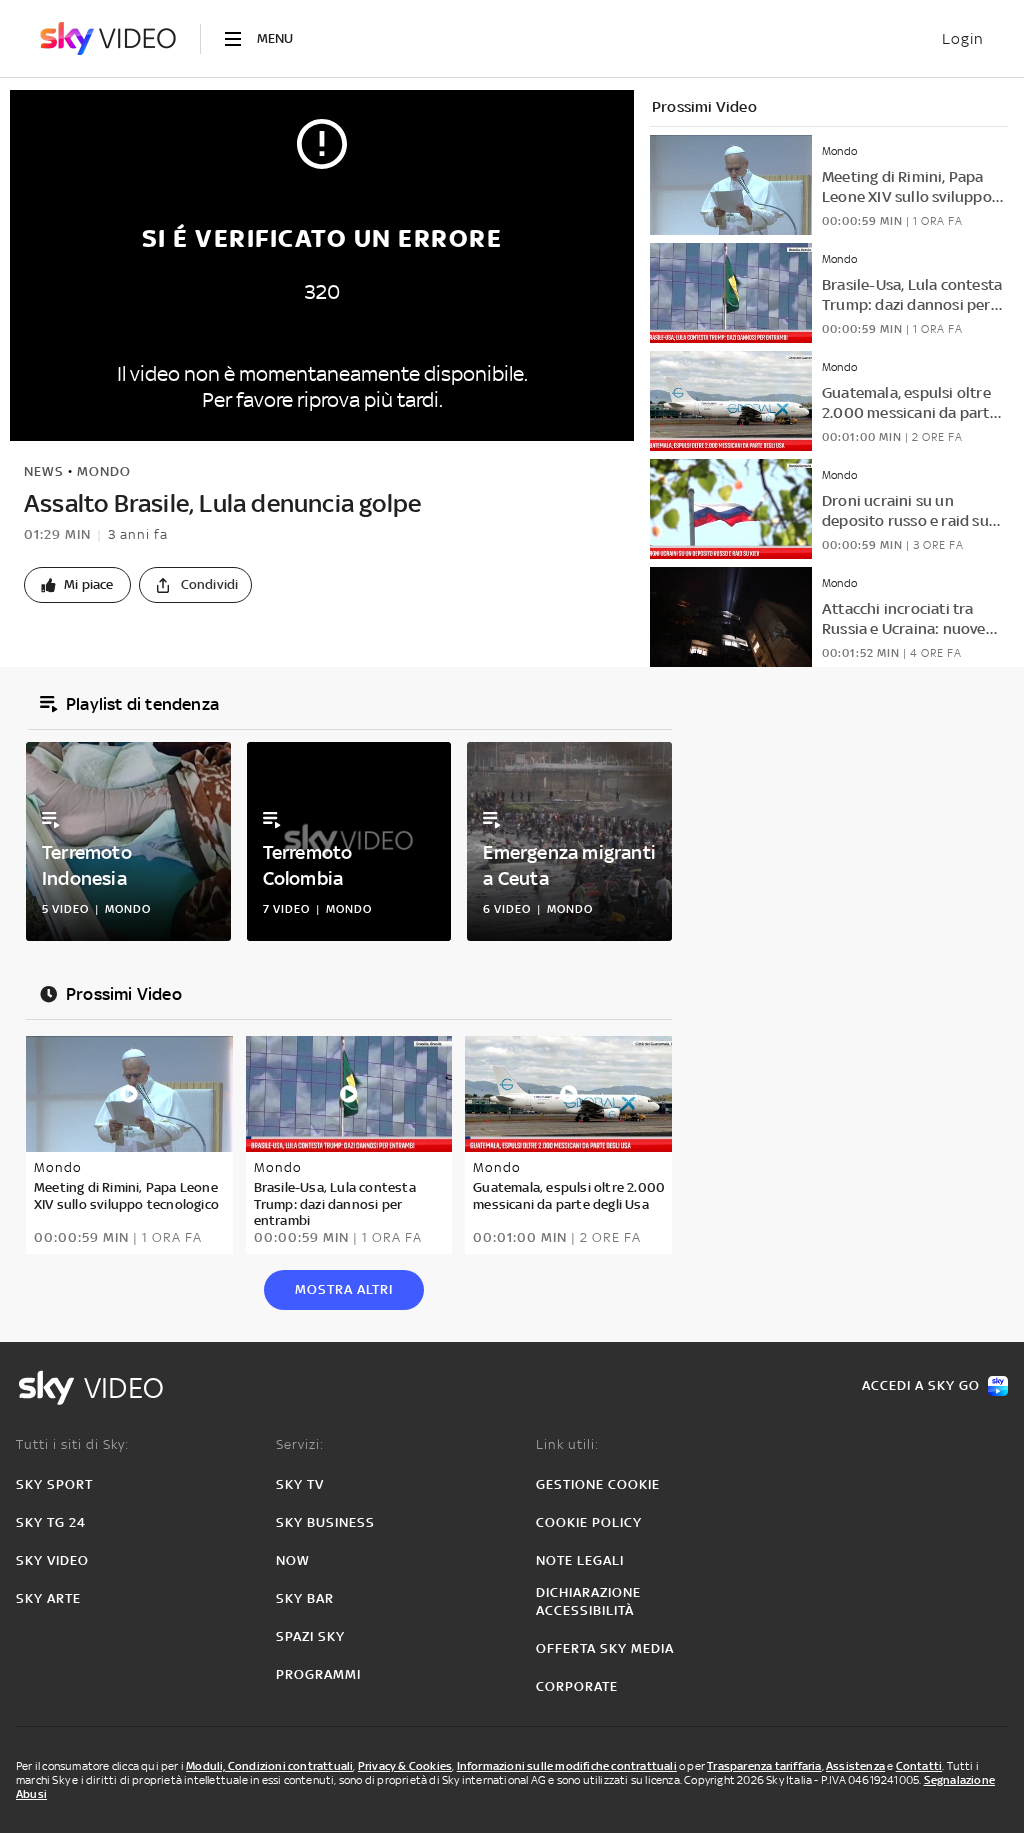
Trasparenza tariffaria (764, 1766)
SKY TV (300, 1484)
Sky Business (325, 1522)
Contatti (919, 1766)
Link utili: (567, 1444)
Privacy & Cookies (405, 1766)
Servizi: (300, 1444)
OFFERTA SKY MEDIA (605, 1648)
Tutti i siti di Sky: (72, 1444)
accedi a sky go (921, 1385)
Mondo (104, 471)
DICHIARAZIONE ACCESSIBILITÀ (588, 1601)
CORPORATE (577, 1686)
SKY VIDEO (52, 1560)
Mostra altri (344, 1289)
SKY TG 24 (51, 1522)
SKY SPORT (54, 1484)
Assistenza (855, 1766)
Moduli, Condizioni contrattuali (269, 1766)
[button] (77, 585)
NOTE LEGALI (580, 1560)
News (44, 471)
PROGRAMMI (318, 1674)
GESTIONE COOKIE (598, 1484)
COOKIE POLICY (589, 1522)
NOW (293, 1560)
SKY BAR (305, 1598)
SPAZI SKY (310, 1636)
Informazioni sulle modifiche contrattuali (567, 1766)
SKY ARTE (48, 1598)
